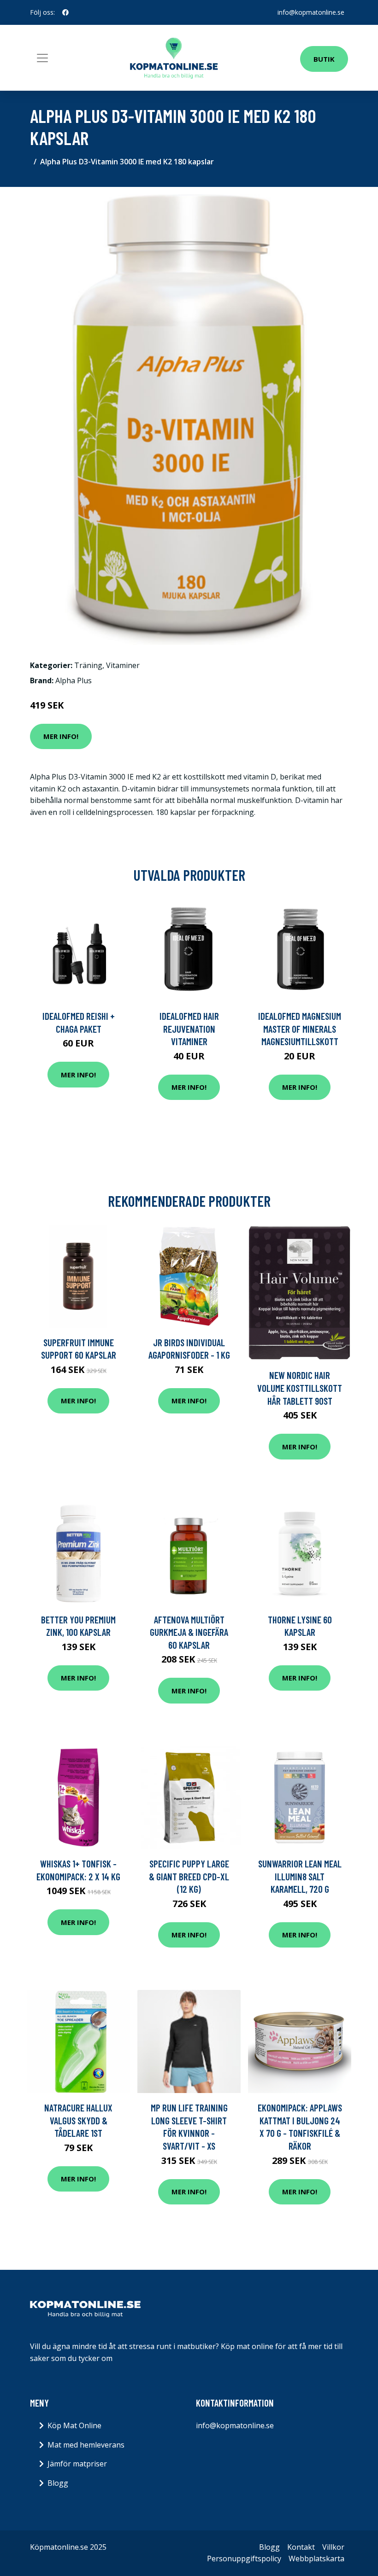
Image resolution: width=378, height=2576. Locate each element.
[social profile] (65, 12)
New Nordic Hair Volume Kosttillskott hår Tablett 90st (300, 1388)
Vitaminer (123, 665)
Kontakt (301, 2547)
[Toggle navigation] (42, 58)
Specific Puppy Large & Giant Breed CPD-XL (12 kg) (189, 1876)
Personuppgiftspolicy (244, 2559)
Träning (88, 665)
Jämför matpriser (77, 2464)
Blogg (58, 2483)
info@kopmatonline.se (311, 12)
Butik (324, 59)
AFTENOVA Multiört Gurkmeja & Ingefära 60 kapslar (189, 1632)
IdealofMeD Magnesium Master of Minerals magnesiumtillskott (300, 1029)
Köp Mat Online (74, 2425)
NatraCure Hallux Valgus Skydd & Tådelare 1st (78, 2120)
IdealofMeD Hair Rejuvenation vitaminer (189, 1029)
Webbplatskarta (316, 2559)
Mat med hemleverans (86, 2445)
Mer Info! (61, 736)
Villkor (333, 2547)
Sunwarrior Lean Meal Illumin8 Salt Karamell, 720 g (300, 1876)
